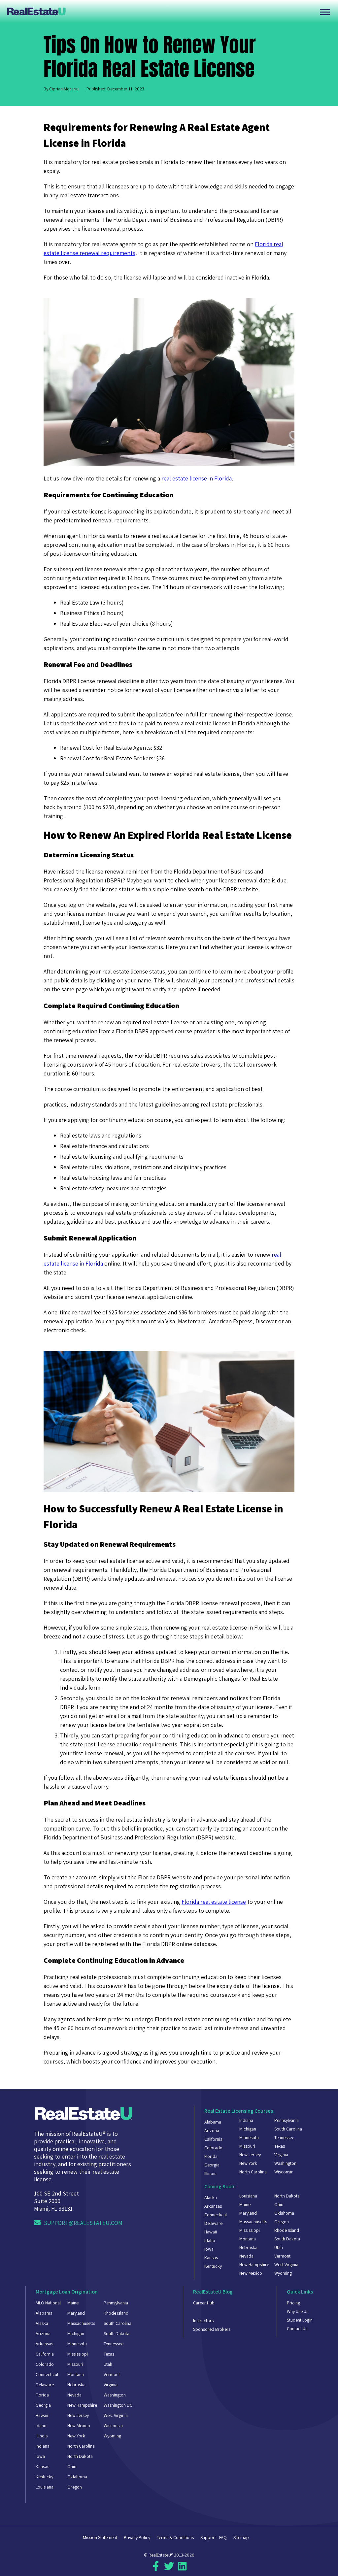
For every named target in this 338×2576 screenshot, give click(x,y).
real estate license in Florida (197, 478)
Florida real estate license (214, 1902)
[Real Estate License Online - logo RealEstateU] (162, 11)
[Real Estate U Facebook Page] (156, 2569)
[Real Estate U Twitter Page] (169, 2569)
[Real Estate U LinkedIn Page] (182, 2569)
